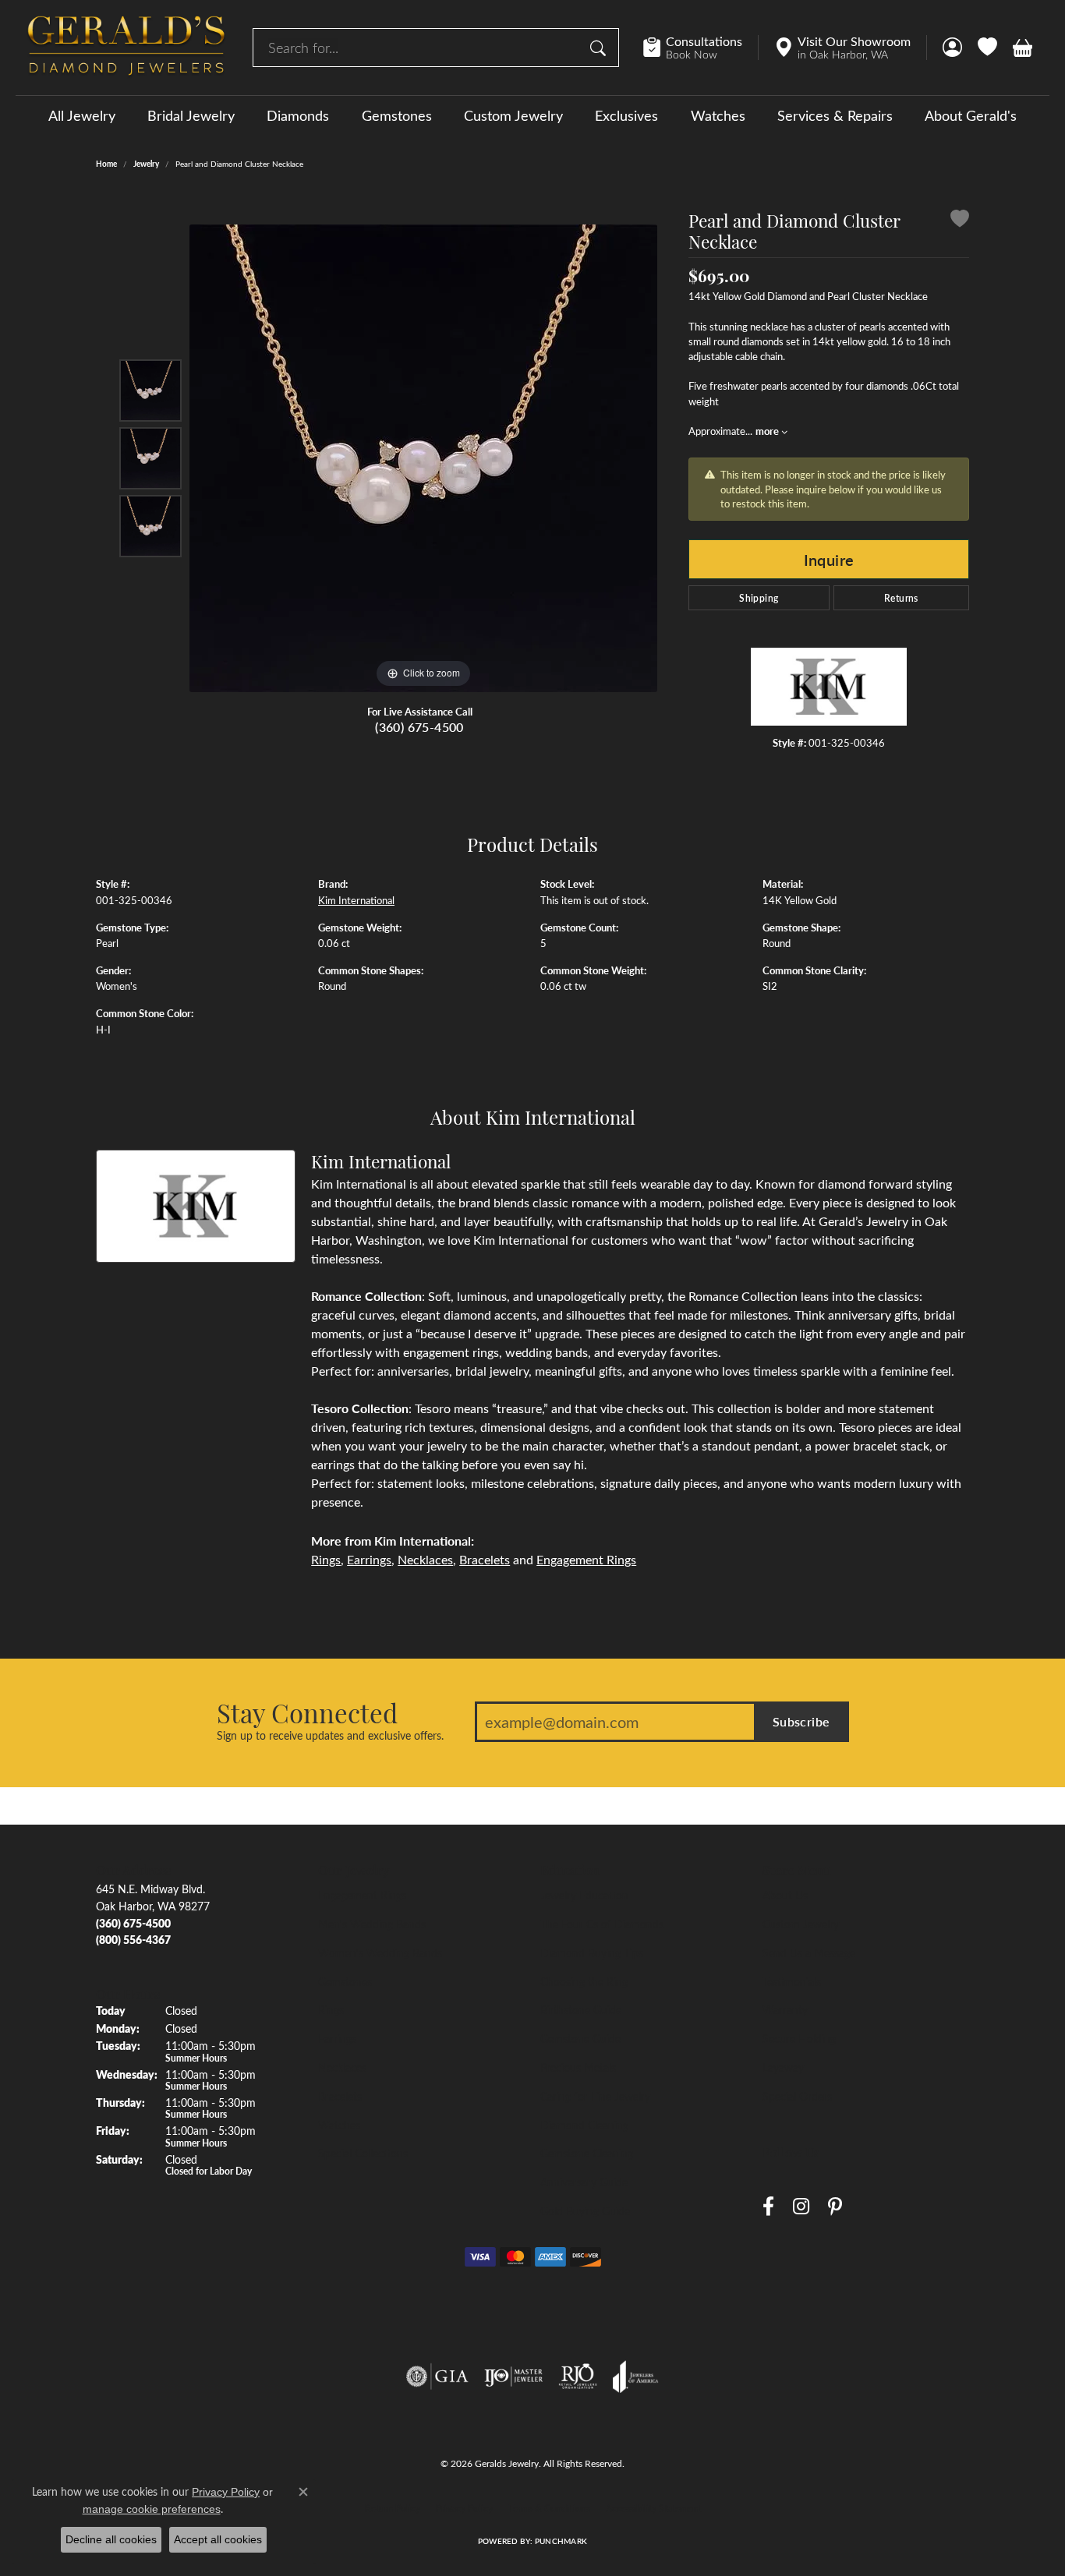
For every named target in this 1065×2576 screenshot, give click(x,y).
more (768, 431)
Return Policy (393, 2508)
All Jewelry (82, 115)
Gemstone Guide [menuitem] (580, 2038)
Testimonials (792, 1981)
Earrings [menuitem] (337, 2038)
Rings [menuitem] (331, 2009)
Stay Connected (307, 1712)
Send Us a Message (809, 1952)
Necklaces (425, 1559)
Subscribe (801, 1721)
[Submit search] (600, 48)
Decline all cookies (111, 2539)
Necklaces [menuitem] (342, 2067)
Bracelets (485, 1559)
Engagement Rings (586, 1559)
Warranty (785, 2009)
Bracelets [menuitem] (340, 2096)
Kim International (356, 900)
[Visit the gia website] (437, 2376)
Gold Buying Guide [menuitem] (585, 2210)
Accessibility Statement (653, 2508)
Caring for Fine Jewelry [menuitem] (595, 2096)
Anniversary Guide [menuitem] (584, 2182)
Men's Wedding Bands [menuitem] (372, 1924)
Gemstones (397, 115)
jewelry (146, 164)
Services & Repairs (835, 115)
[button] (952, 48)
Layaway (783, 2067)
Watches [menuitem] (339, 2125)
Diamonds (298, 115)
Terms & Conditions (549, 2508)
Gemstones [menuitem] (345, 1981)
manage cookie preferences (152, 2509)
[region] (423, 458)
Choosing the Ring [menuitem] (584, 1981)
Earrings (369, 1559)
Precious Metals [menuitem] (578, 2067)
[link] (701, 48)
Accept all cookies (218, 2539)
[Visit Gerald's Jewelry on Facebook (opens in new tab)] (768, 2206)
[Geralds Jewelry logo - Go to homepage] (126, 48)
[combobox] (418, 48)
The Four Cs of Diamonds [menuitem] (602, 1924)
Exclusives (626, 115)
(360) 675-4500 (419, 727)
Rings (326, 1559)
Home (106, 164)
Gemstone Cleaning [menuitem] (587, 2153)
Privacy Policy (464, 2508)
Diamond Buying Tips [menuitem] (592, 1952)
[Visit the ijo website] (513, 2376)
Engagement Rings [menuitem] (362, 1895)
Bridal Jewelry (191, 115)
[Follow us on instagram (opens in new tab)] (801, 2206)
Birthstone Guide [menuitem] (581, 2009)
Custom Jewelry (513, 115)
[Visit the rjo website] (578, 2376)
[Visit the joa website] (635, 2376)
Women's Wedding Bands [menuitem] (380, 1952)
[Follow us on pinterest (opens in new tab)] (835, 2206)
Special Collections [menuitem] (363, 2153)
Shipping (759, 598)
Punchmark (561, 2541)
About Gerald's (971, 115)
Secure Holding (799, 2038)
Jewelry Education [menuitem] (584, 1895)
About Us (785, 1895)
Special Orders (797, 2096)
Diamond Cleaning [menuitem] (584, 2125)
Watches (718, 115)
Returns (901, 598)
